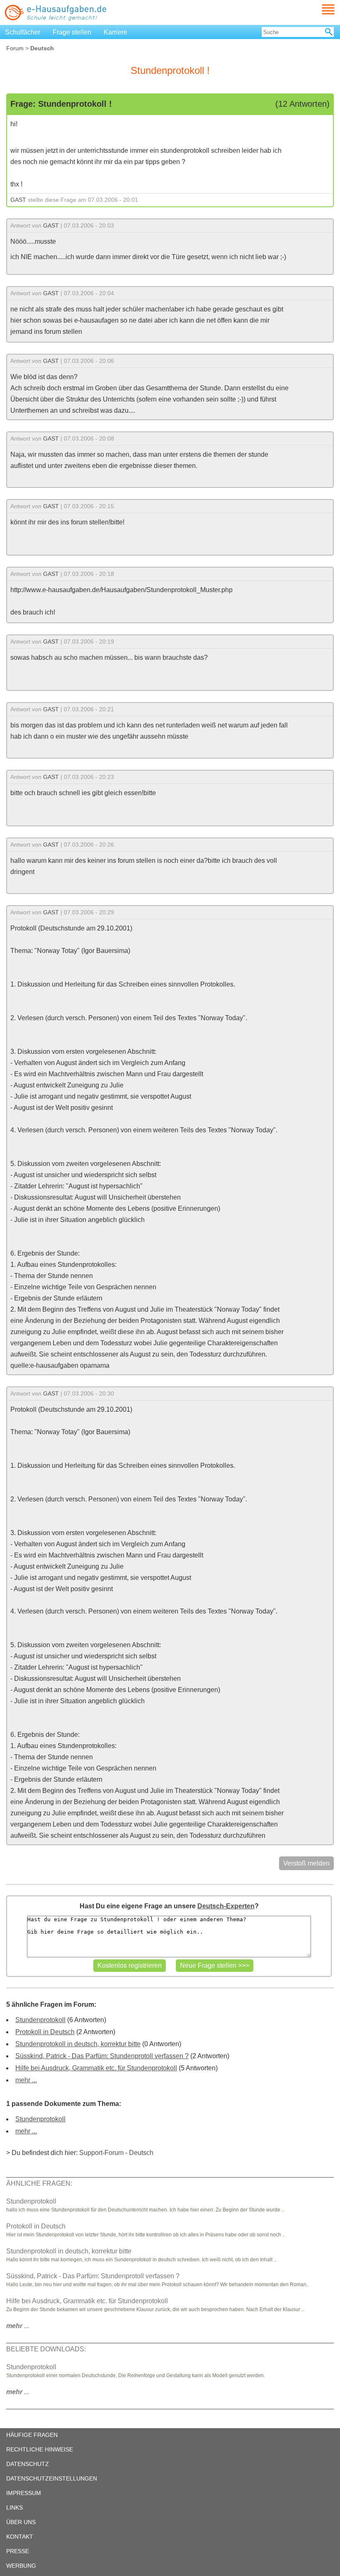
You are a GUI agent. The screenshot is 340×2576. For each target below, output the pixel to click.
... (18, 2326)
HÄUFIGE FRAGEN (32, 2435)
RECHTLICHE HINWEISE (40, 2449)
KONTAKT (20, 2537)
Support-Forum (101, 2153)
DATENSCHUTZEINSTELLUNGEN (52, 2478)
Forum (15, 48)
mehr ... (26, 2080)
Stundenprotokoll (40, 2020)
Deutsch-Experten (226, 1906)
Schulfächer (23, 32)
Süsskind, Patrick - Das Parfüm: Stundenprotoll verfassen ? (102, 2056)
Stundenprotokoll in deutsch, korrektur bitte (78, 2044)
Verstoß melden (306, 1863)
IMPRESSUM (24, 2493)
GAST (18, 200)
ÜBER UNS (21, 2522)
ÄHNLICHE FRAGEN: (39, 2183)
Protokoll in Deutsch (45, 2032)
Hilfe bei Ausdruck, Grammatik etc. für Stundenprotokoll (96, 2068)
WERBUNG (21, 2566)
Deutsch (141, 2153)
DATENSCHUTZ (28, 2464)
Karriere (115, 32)
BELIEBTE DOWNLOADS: (46, 2349)
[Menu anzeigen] (318, 9)
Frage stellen (72, 32)
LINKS (15, 2507)
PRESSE (18, 2551)
